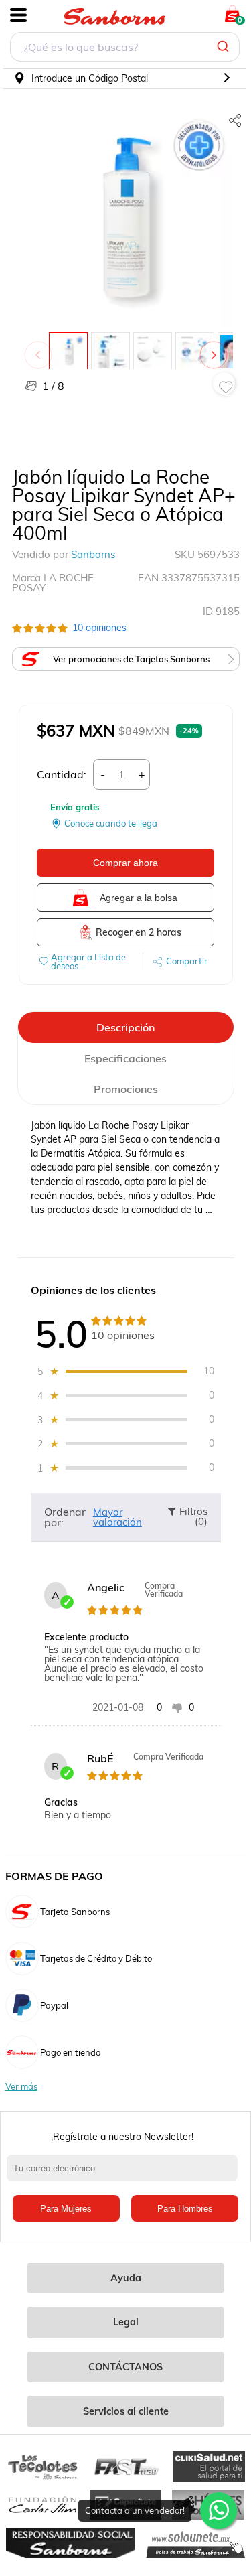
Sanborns (93, 554)
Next (216, 348)
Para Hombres (185, 2209)
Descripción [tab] (125, 1027)
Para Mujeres (66, 2209)
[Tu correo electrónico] (125, 2175)
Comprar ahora (125, 863)
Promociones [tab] (126, 1089)
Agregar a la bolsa (139, 898)
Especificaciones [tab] (125, 1058)
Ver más (21, 2087)
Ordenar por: (65, 1517)
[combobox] (125, 49)
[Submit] (225, 47)
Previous (41, 348)
